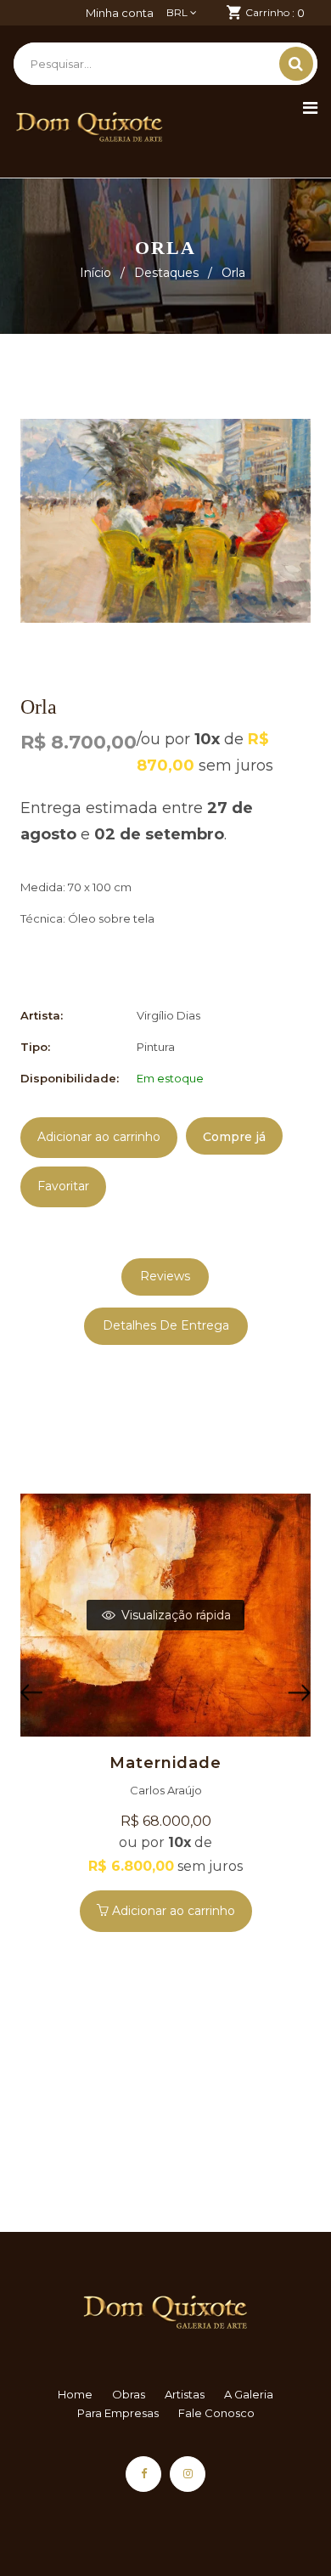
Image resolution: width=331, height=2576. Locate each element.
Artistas (185, 2394)
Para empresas (118, 2413)
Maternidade (165, 1763)
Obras (129, 2394)
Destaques (166, 273)
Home (75, 2394)
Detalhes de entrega (166, 1325)
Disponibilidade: (70, 1078)
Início (95, 273)
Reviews (165, 1276)
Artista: (42, 1015)
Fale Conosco (216, 2413)
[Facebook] (143, 2474)
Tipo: (35, 1047)
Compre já (234, 1137)
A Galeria (249, 2394)
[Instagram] (188, 2474)
